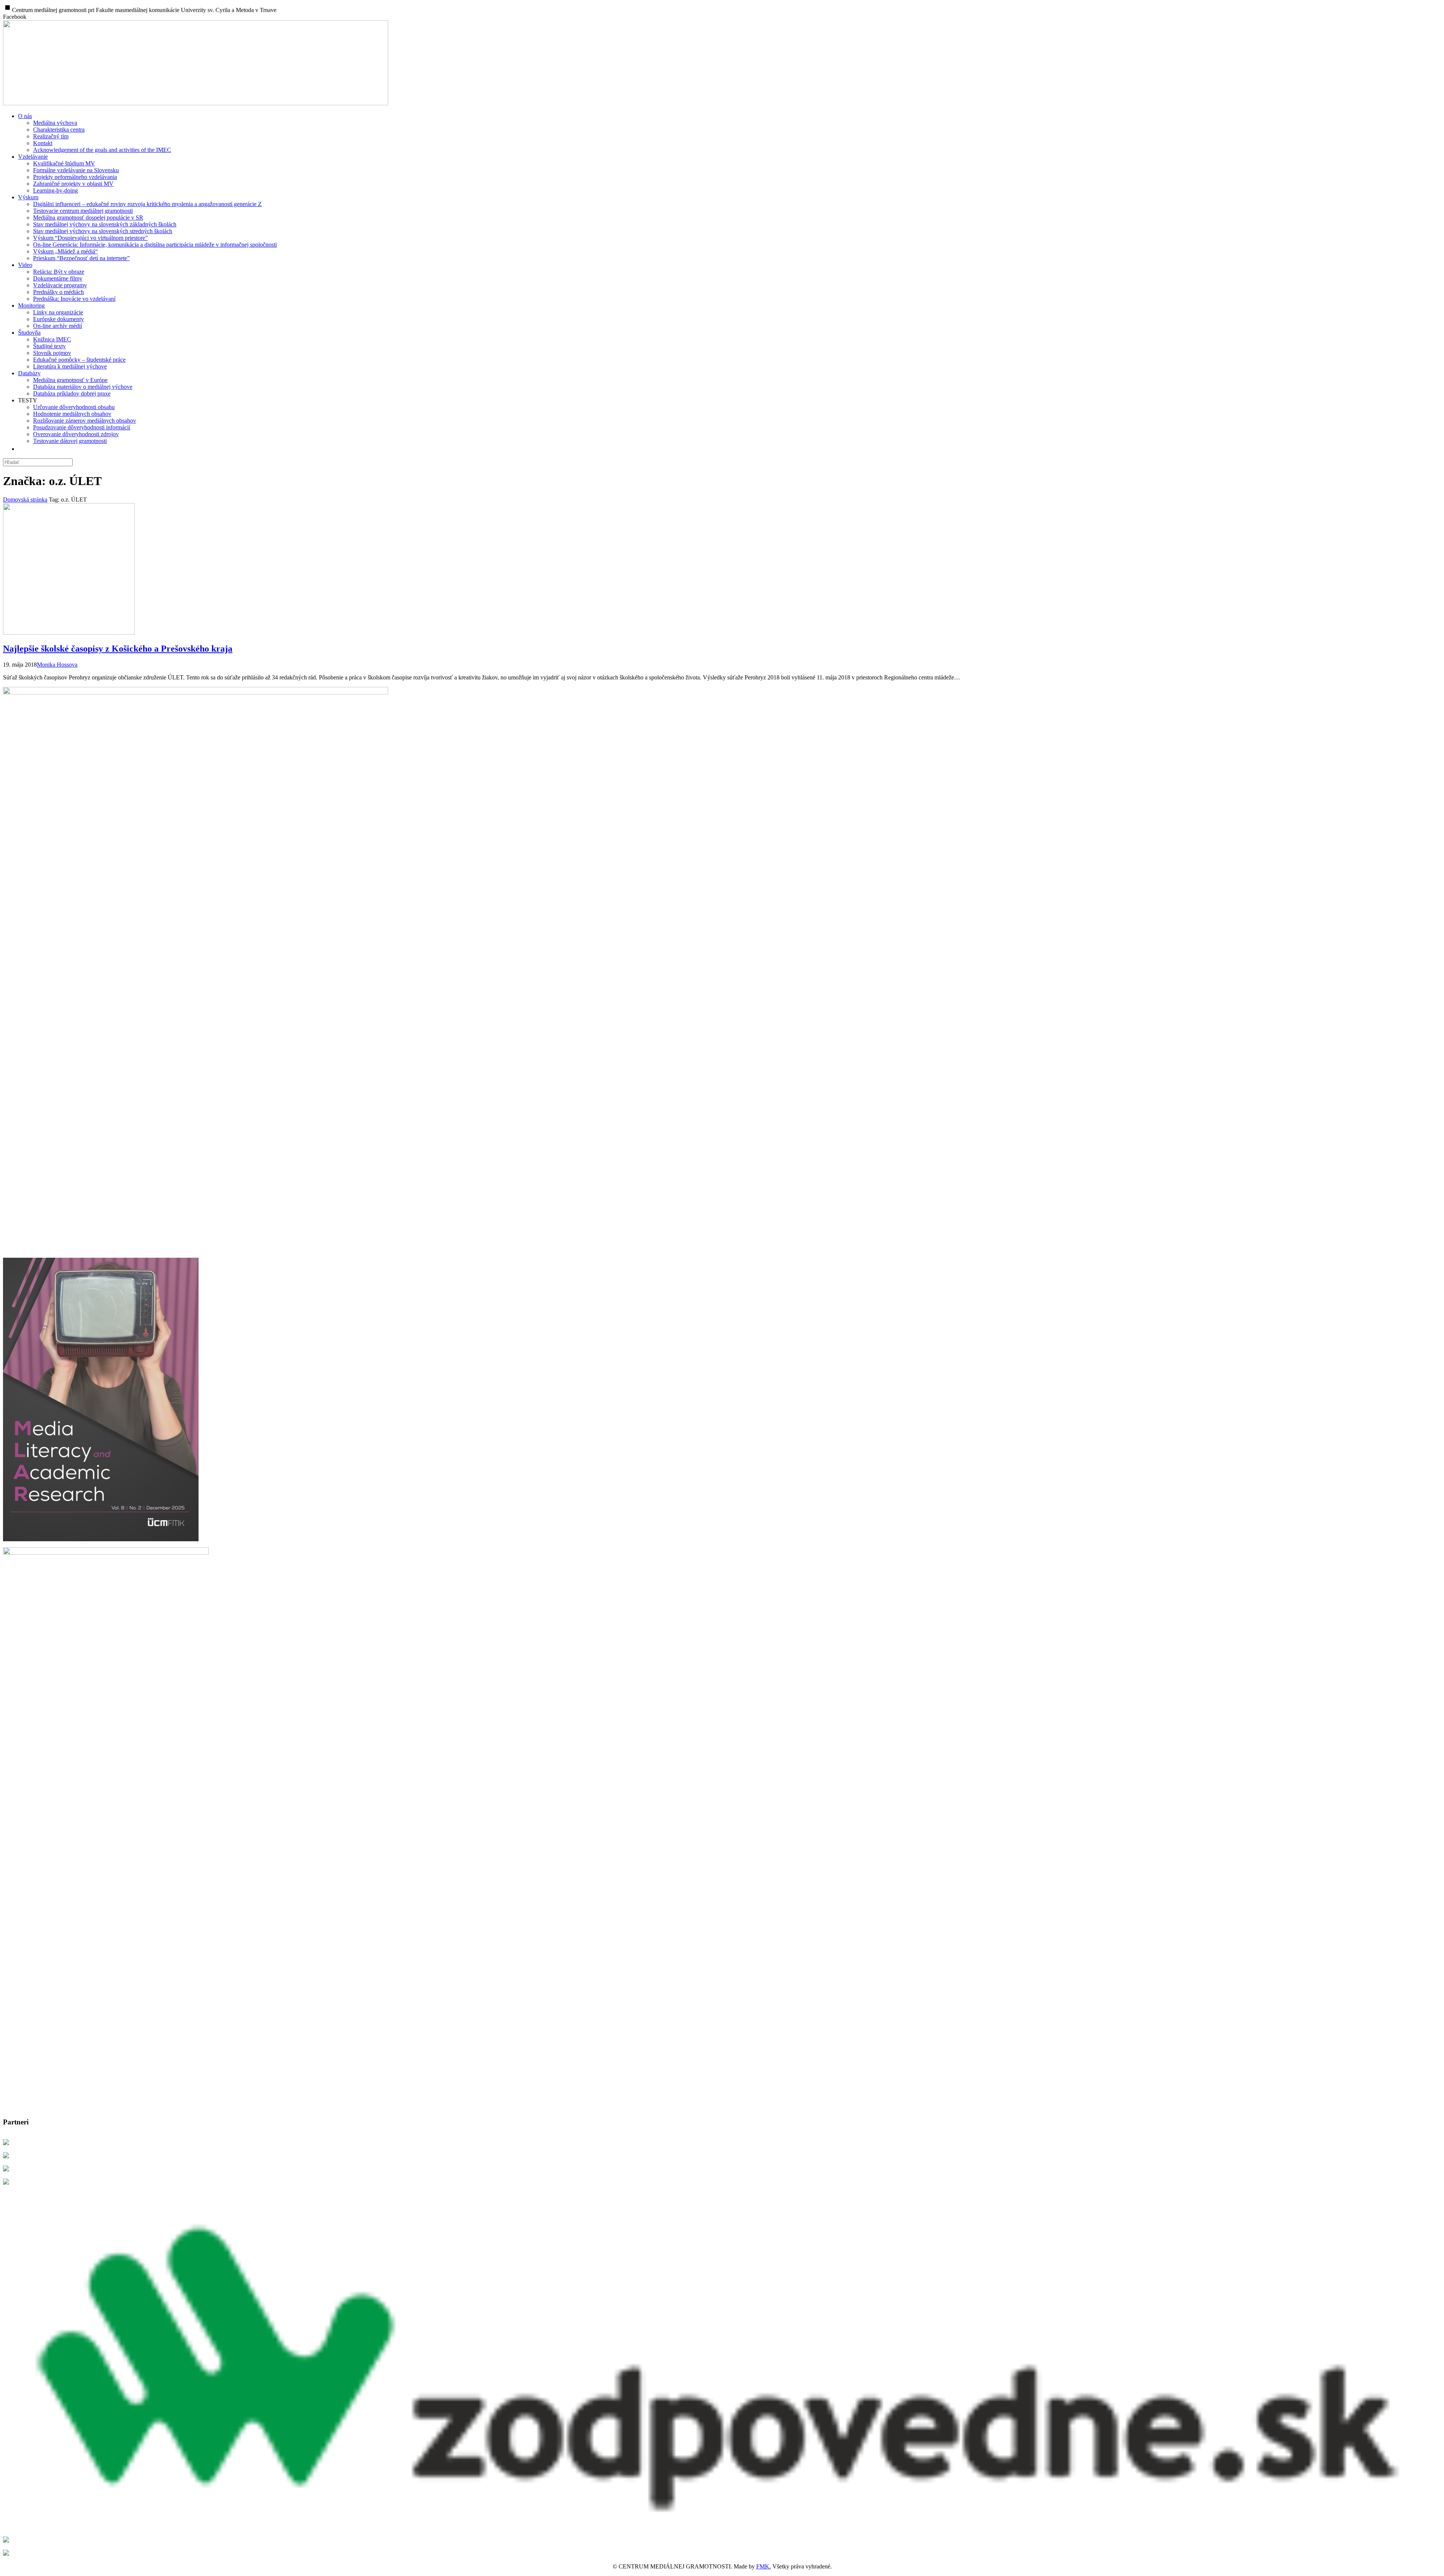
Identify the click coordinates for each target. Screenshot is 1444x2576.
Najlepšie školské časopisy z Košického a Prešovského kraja (118, 649)
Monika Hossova (57, 665)
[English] (23, 449)
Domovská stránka (25, 500)
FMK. (764, 2566)
